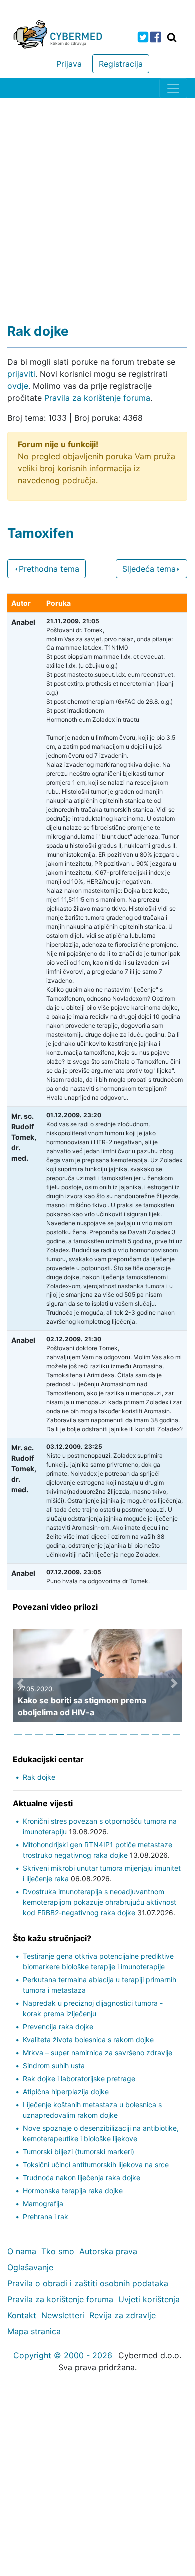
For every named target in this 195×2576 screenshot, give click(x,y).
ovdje (18, 386)
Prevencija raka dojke (58, 2027)
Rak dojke (39, 1777)
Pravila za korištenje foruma (97, 398)
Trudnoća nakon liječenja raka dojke (82, 2178)
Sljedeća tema (149, 569)
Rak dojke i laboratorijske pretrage (79, 2079)
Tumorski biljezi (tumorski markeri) (79, 2152)
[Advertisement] (97, 201)
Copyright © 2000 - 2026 (63, 2355)
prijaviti (21, 374)
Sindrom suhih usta (54, 2066)
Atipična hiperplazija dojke (66, 2092)
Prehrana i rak (46, 2217)
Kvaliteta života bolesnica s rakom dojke (88, 2040)
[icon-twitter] (143, 37)
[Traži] (172, 37)
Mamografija (43, 2204)
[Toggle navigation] (173, 88)
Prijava (69, 64)
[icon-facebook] (156, 37)
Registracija (121, 64)
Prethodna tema (49, 569)
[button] (20, 1683)
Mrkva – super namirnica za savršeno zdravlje (98, 2053)
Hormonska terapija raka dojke (73, 2191)
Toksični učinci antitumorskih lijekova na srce (96, 2165)
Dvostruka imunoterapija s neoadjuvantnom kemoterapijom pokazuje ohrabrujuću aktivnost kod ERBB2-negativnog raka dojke (100, 1902)
